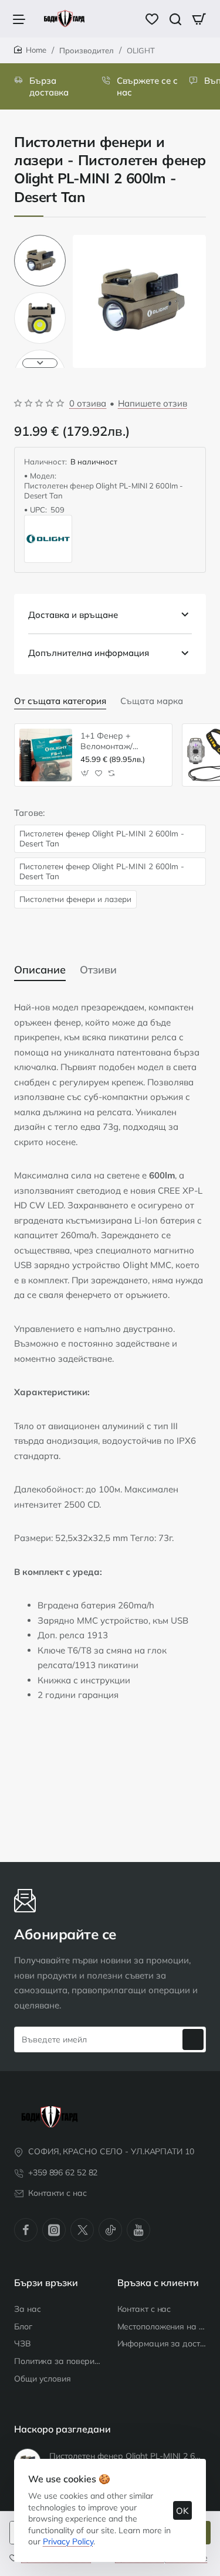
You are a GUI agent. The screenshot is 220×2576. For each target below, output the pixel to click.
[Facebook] (26, 2230)
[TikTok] (110, 2230)
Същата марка (152, 701)
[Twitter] (82, 2230)
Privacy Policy (68, 2541)
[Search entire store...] (175, 19)
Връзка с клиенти (158, 2283)
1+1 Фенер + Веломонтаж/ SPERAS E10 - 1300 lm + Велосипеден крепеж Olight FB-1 (119, 741)
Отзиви (98, 970)
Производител (87, 50)
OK (182, 2511)
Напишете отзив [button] (153, 403)
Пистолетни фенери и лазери (75, 899)
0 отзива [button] (88, 403)
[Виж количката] (199, 19)
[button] (40, 240)
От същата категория (60, 701)
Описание (40, 970)
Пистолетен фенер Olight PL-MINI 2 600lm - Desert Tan (102, 838)
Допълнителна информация (89, 653)
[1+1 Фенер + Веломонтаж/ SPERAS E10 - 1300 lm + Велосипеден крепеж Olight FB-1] (46, 755)
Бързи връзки (46, 2283)
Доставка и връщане (73, 615)
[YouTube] (138, 2230)
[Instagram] (54, 2230)
